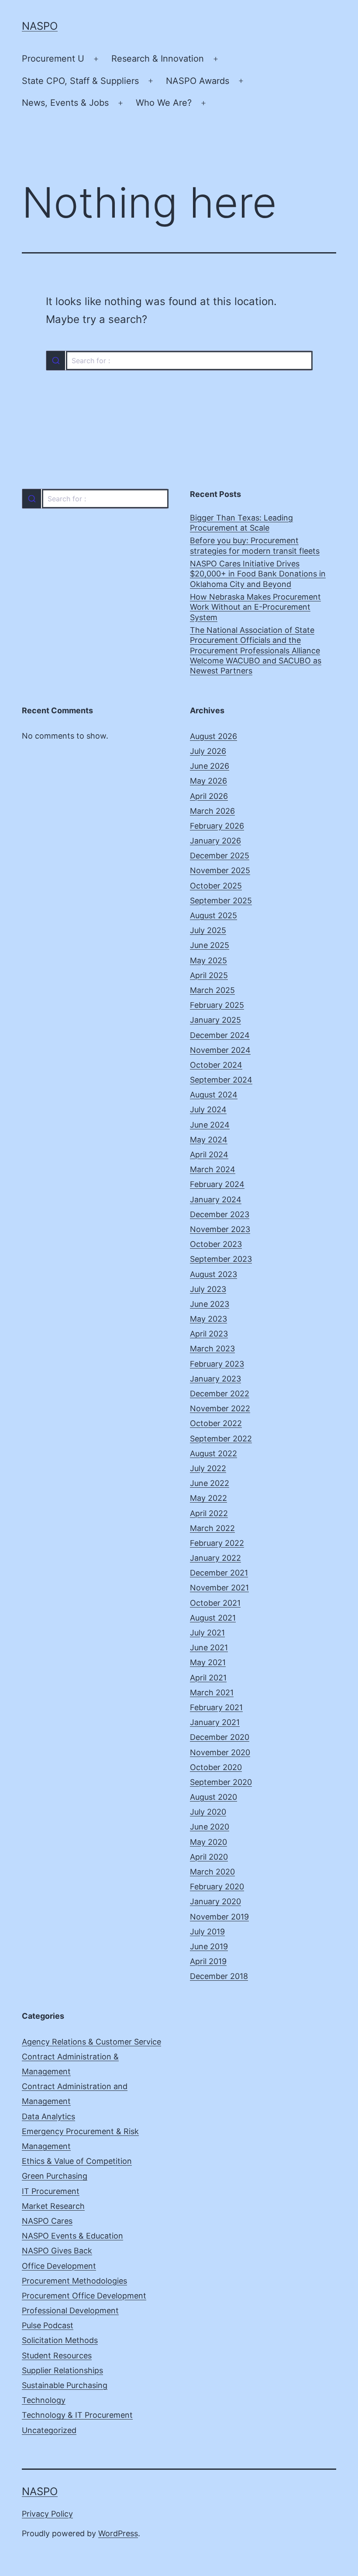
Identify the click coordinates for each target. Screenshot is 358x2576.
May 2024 (209, 1140)
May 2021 (208, 1662)
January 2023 (215, 1379)
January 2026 (215, 841)
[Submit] (56, 361)
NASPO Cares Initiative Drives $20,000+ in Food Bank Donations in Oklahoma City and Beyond (258, 574)
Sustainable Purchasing (65, 2385)
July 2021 (207, 1633)
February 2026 (217, 826)
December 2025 (220, 856)
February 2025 (217, 1005)
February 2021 (216, 1707)
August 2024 (214, 1095)
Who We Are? (164, 103)
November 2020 (220, 1752)
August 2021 (213, 1618)
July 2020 (208, 1812)
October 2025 (216, 886)
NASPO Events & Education (72, 2236)
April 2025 (209, 975)
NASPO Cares (47, 2221)
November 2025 (220, 870)
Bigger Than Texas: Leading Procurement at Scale (241, 523)
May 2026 (208, 781)
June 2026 (210, 766)
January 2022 (215, 1558)
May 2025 (208, 960)
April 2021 (208, 1678)
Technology (44, 2400)
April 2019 (208, 1961)
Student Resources (57, 2356)
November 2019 (219, 1917)
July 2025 (208, 930)
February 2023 (217, 1364)
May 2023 (208, 1319)
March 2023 (212, 1349)
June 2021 (209, 1647)
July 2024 (208, 1109)
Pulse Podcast (48, 2325)
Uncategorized (49, 2430)
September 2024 (221, 1080)
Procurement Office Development (84, 2296)
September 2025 (221, 901)
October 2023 (216, 1244)
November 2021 (219, 1588)
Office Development (59, 2266)
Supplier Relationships (62, 2370)
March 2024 (213, 1169)
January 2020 (215, 1901)
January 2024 (216, 1199)
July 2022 (208, 1468)
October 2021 (215, 1603)
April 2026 (209, 796)
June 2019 (209, 1946)
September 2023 (221, 1259)
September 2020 (221, 1782)
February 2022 (217, 1543)
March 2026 (212, 811)
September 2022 (221, 1439)
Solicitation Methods (60, 2340)
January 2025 (215, 1020)
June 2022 (210, 1483)
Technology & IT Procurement (77, 2415)
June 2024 (210, 1125)
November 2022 (220, 1408)
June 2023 (210, 1304)
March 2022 (212, 1528)
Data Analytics (48, 2116)
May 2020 (208, 1842)
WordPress (118, 2533)
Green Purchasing (55, 2176)
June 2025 (210, 945)
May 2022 (208, 1498)
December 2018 (219, 1976)
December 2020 (220, 1737)
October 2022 (216, 1423)
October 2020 (216, 1767)
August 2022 (213, 1453)
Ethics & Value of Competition (77, 2161)
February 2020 (217, 1887)
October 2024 (216, 1065)
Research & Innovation (158, 59)
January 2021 (215, 1722)
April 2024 (209, 1154)
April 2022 (209, 1513)
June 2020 (210, 1827)
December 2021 (219, 1573)
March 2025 (212, 990)
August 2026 (213, 736)
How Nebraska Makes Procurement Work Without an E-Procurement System (255, 607)
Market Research (53, 2206)
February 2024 (217, 1184)
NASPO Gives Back (57, 2251)
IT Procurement (51, 2191)
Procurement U (53, 59)
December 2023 (220, 1214)
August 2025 (213, 915)
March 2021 (212, 1692)
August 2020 (213, 1797)
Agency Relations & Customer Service (91, 2042)
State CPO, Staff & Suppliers (80, 81)
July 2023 (208, 1289)
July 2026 (208, 751)
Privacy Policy (47, 2514)
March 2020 (212, 1872)
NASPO (40, 26)
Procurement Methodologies (74, 2281)
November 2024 (220, 1050)
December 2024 (220, 1035)
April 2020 (209, 1857)
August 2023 (213, 1274)
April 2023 (209, 1334)
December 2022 (220, 1394)
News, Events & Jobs (65, 103)
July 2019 (207, 1932)
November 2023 (220, 1229)
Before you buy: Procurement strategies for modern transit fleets (255, 545)
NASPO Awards (198, 81)
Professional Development (70, 2310)
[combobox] (179, 361)
